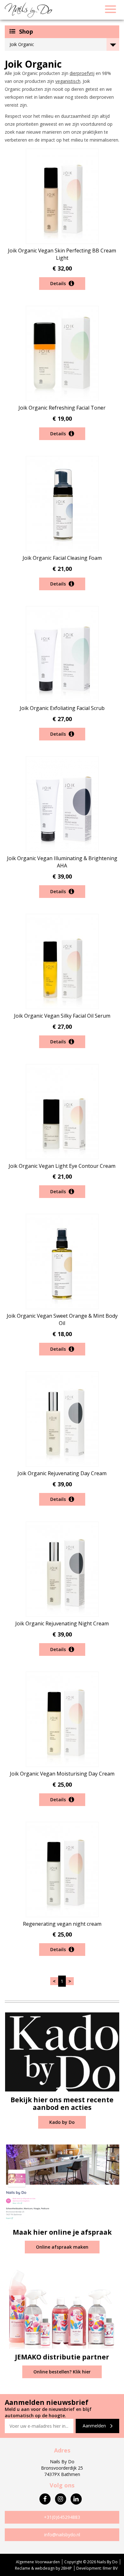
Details (59, 283)
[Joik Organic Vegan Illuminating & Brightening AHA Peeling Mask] (62, 803)
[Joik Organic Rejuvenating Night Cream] (62, 1569)
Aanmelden (95, 2426)
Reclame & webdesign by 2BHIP (43, 2568)
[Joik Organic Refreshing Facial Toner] (62, 353)
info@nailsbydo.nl (62, 2535)
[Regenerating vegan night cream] (62, 1869)
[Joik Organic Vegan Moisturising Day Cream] (62, 1719)
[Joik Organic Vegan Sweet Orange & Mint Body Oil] (62, 1261)
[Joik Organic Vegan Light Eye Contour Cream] (62, 1111)
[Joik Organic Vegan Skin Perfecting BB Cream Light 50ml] (62, 196)
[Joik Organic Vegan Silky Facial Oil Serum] (62, 961)
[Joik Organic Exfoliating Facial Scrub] (62, 653)
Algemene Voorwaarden (38, 2562)
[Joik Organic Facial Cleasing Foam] (62, 503)
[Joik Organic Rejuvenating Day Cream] (62, 1418)
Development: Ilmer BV (97, 2568)
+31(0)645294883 (62, 2517)
